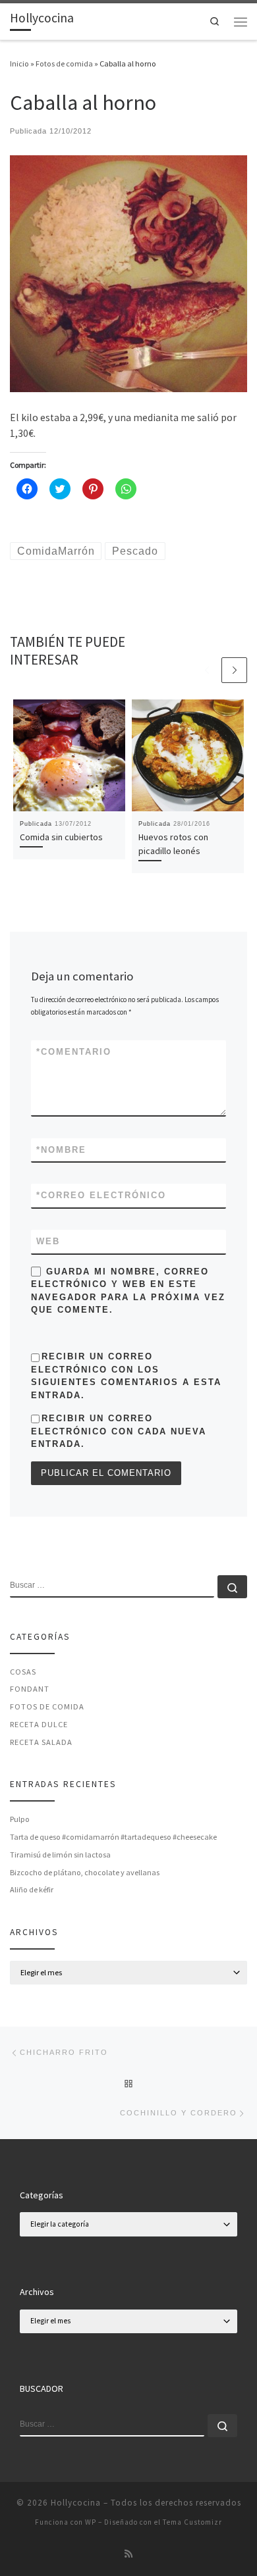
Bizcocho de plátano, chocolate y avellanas (85, 1872)
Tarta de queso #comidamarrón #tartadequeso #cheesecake (113, 1837)
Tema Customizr (192, 2522)
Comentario (74, 1052)
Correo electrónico (101, 1195)
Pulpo (20, 1819)
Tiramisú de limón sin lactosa (60, 1855)
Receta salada (41, 1742)
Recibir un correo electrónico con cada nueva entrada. (119, 1431)
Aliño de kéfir (32, 1889)
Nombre (61, 1150)
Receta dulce (39, 1724)
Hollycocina (76, 2503)
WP (91, 2522)
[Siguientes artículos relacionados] (234, 670)
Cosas (23, 1672)
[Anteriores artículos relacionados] (207, 670)
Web (48, 1241)
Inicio (19, 63)
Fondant (30, 1689)
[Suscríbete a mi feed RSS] (128, 2554)
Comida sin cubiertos (61, 837)
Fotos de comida (64, 63)
